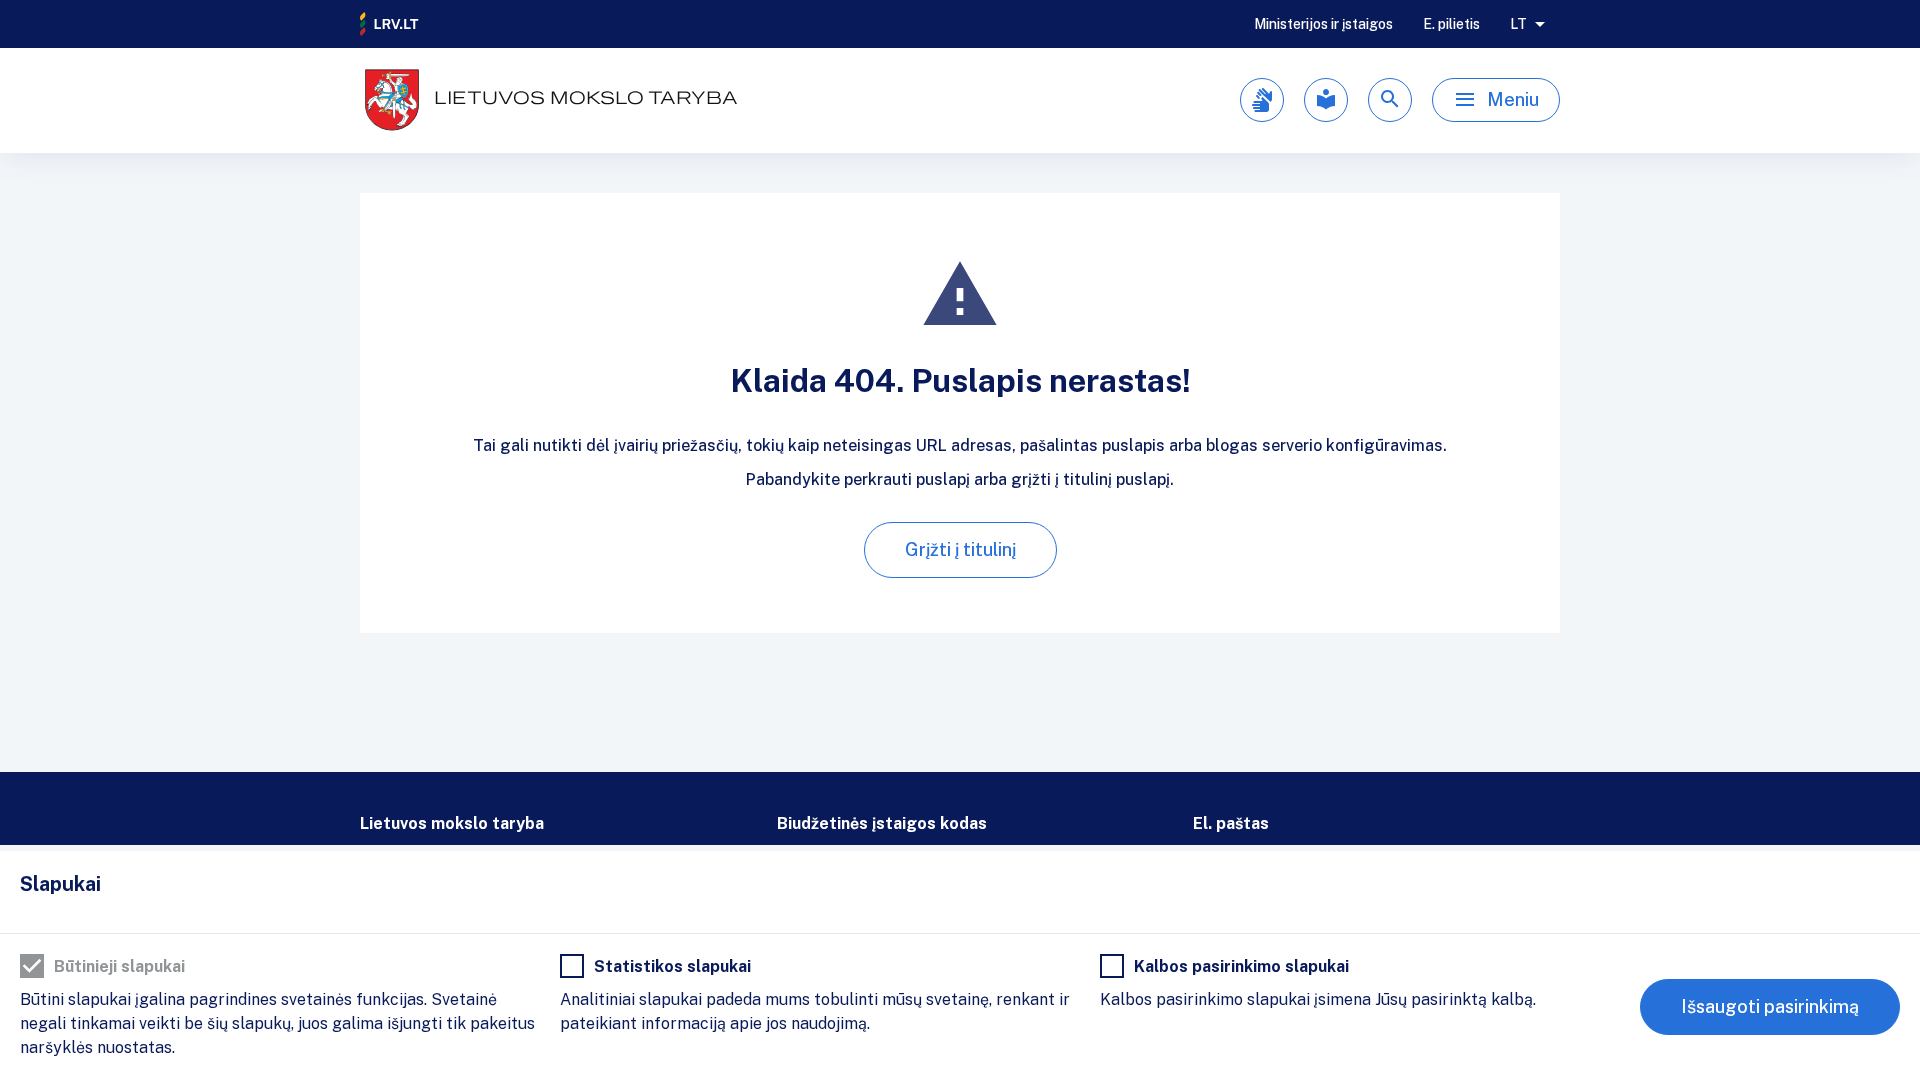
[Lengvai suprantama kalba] (1326, 100)
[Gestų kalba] (1262, 100)
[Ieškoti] (1390, 100)
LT (1518, 24)
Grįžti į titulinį (960, 549)
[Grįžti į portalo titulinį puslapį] (390, 24)
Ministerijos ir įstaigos (1323, 24)
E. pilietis (1451, 24)
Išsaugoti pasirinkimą (1770, 1006)
